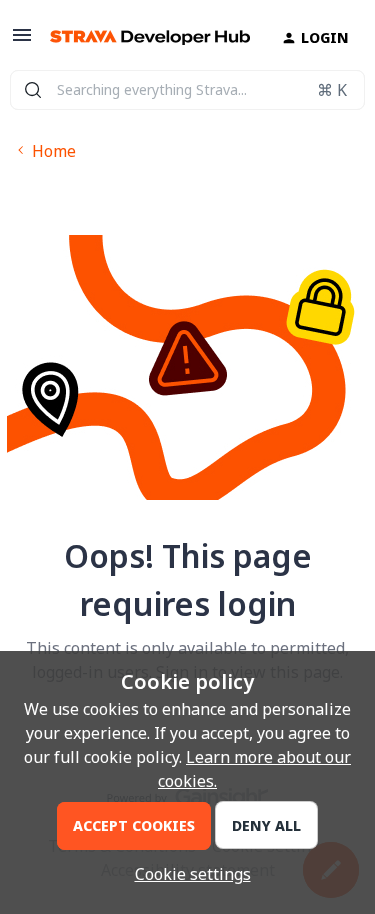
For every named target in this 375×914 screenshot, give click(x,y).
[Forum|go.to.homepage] (141, 37)
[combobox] (187, 90)
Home (54, 151)
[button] (22, 41)
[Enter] (33, 90)
